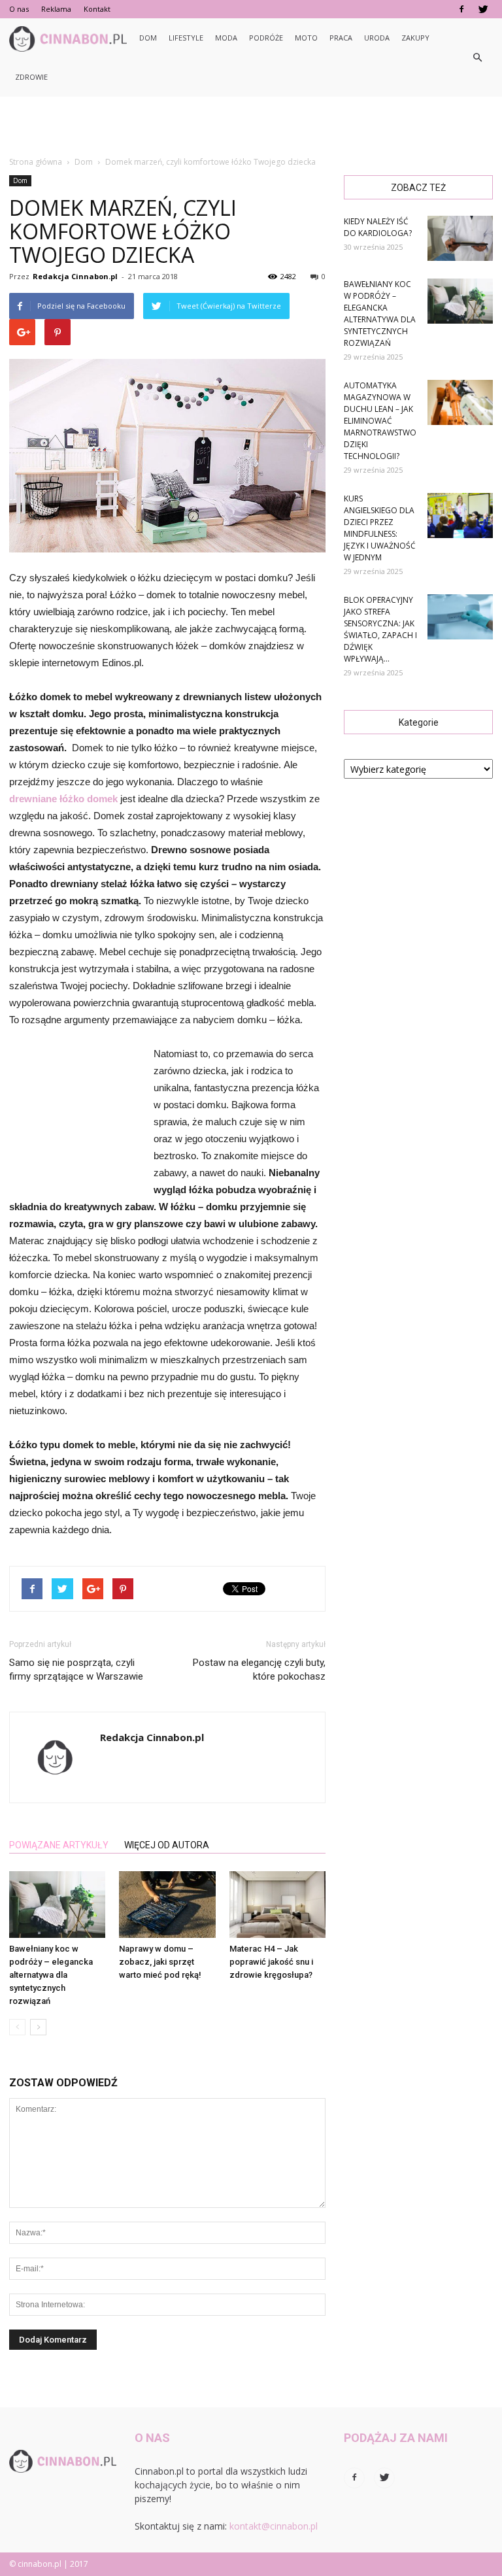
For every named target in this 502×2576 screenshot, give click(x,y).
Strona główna (36, 162)
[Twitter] (483, 9)
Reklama (56, 9)
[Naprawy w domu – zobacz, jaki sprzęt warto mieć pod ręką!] (167, 1904)
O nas (19, 9)
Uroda (377, 38)
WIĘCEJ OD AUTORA (167, 1845)
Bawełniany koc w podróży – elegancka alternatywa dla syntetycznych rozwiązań (51, 1975)
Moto (306, 38)
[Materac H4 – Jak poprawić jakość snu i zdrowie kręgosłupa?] (277, 1904)
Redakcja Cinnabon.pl (75, 276)
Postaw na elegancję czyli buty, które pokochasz (259, 1669)
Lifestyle (186, 38)
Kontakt (97, 9)
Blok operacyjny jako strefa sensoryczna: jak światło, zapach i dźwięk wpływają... (380, 629)
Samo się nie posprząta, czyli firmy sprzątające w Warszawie (76, 1669)
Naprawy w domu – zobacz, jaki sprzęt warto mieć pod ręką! (160, 1962)
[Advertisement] (251, 126)
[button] (477, 58)
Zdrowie (31, 77)
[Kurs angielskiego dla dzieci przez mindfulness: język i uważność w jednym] (460, 516)
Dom (148, 38)
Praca (341, 38)
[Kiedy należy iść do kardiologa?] (460, 238)
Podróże (266, 38)
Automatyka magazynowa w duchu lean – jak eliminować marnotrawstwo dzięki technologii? (380, 421)
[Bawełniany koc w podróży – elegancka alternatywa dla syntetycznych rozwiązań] (57, 1904)
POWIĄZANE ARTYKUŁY (59, 1845)
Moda (226, 38)
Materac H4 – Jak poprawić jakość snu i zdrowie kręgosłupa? (271, 1962)
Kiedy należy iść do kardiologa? (378, 227)
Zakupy (415, 38)
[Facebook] (461, 9)
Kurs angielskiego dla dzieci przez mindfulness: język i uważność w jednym (380, 528)
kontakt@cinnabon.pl (274, 2526)
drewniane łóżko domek (63, 799)
